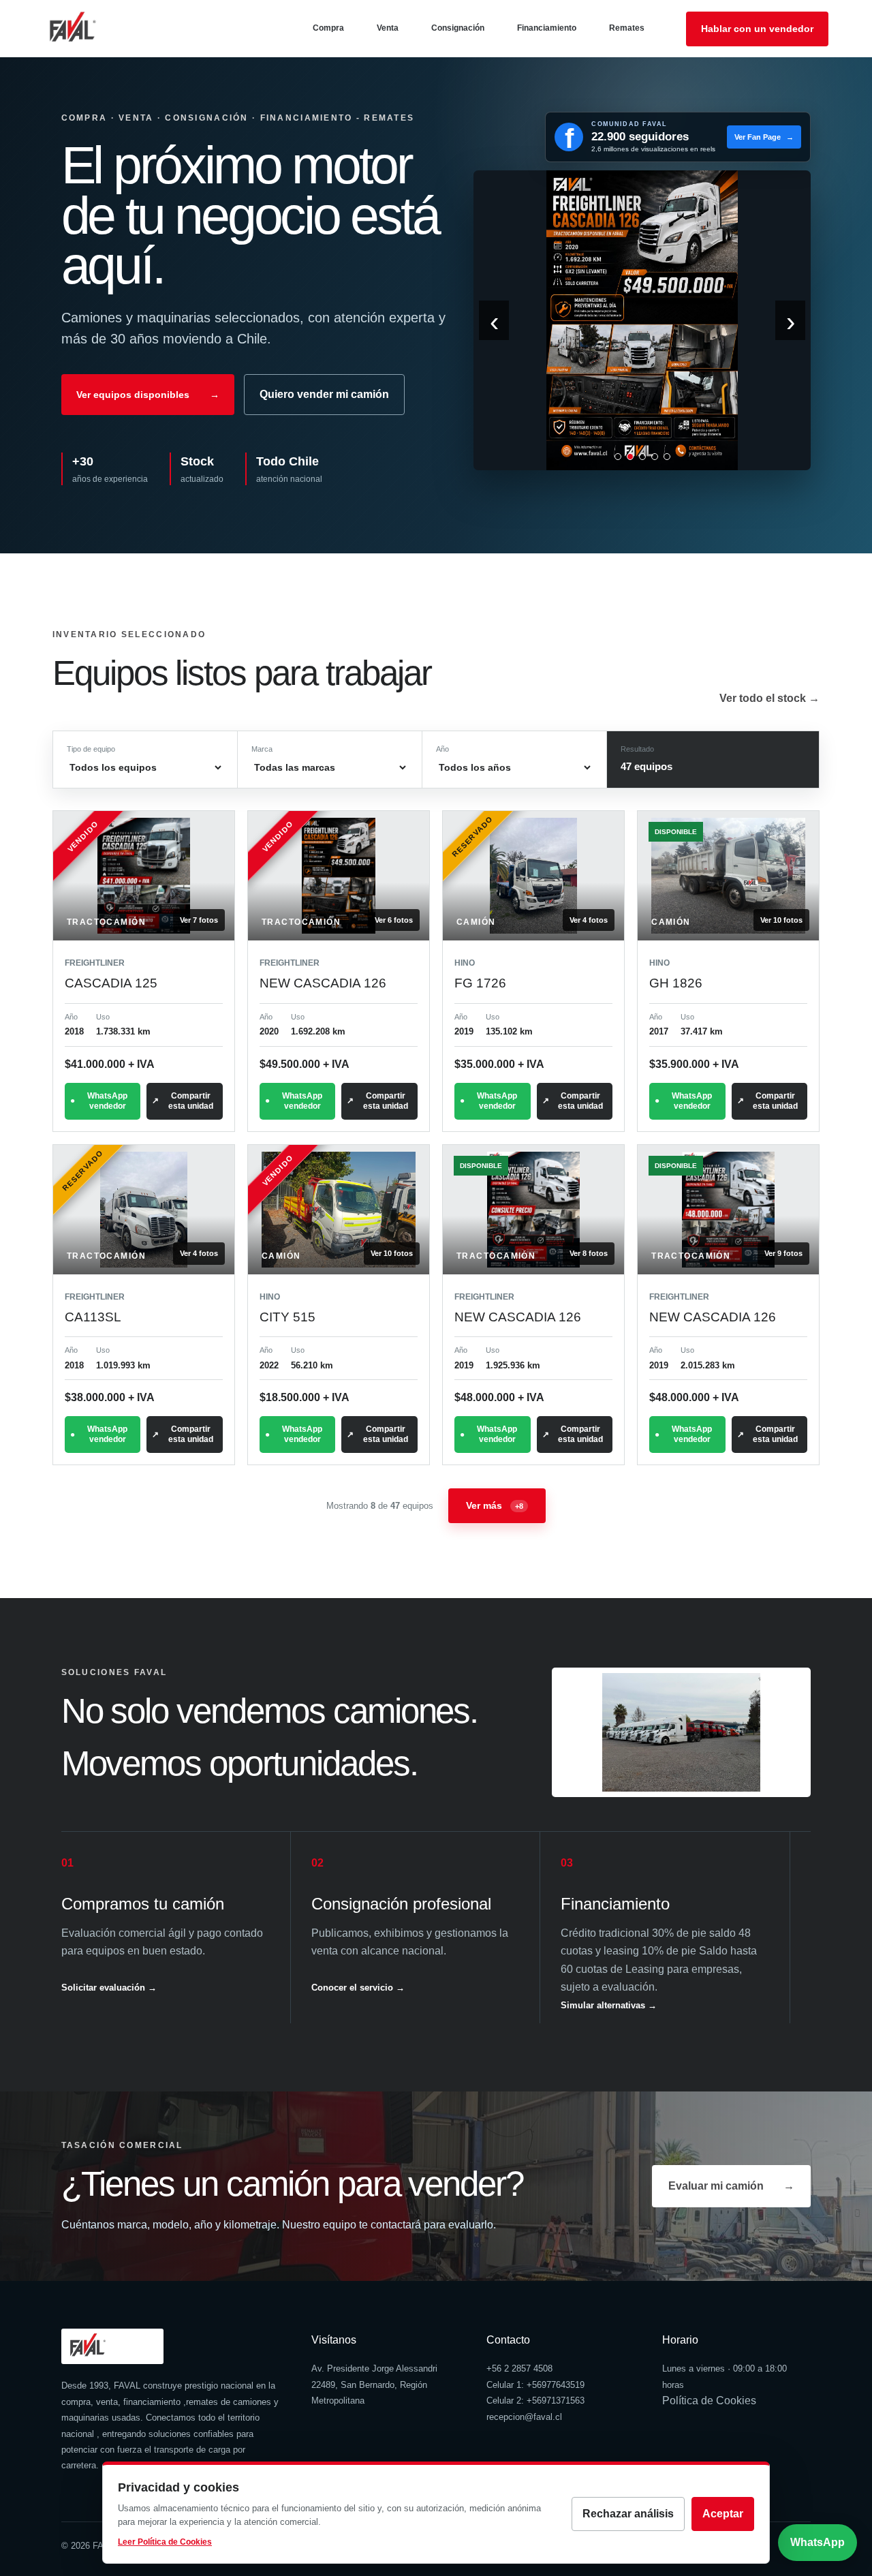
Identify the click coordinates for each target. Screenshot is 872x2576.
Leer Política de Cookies (165, 2542)
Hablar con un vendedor (757, 29)
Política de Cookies (709, 2401)
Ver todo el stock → (769, 698)
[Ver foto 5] (667, 457)
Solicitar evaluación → (109, 1988)
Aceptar (723, 2514)
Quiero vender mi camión (324, 394)
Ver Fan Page (764, 137)
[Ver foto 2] (630, 457)
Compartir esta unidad (191, 1101)
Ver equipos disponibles (148, 395)
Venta (388, 28)
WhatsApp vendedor (107, 1101)
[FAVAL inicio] (95, 29)
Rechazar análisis (628, 2514)
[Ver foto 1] (618, 457)
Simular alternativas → (609, 2005)
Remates (627, 28)
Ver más (495, 1505)
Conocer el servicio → (358, 1988)
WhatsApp (817, 2542)
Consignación (458, 28)
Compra (328, 28)
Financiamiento (547, 28)
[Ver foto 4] (655, 457)
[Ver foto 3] (642, 457)
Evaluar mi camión (731, 2186)
